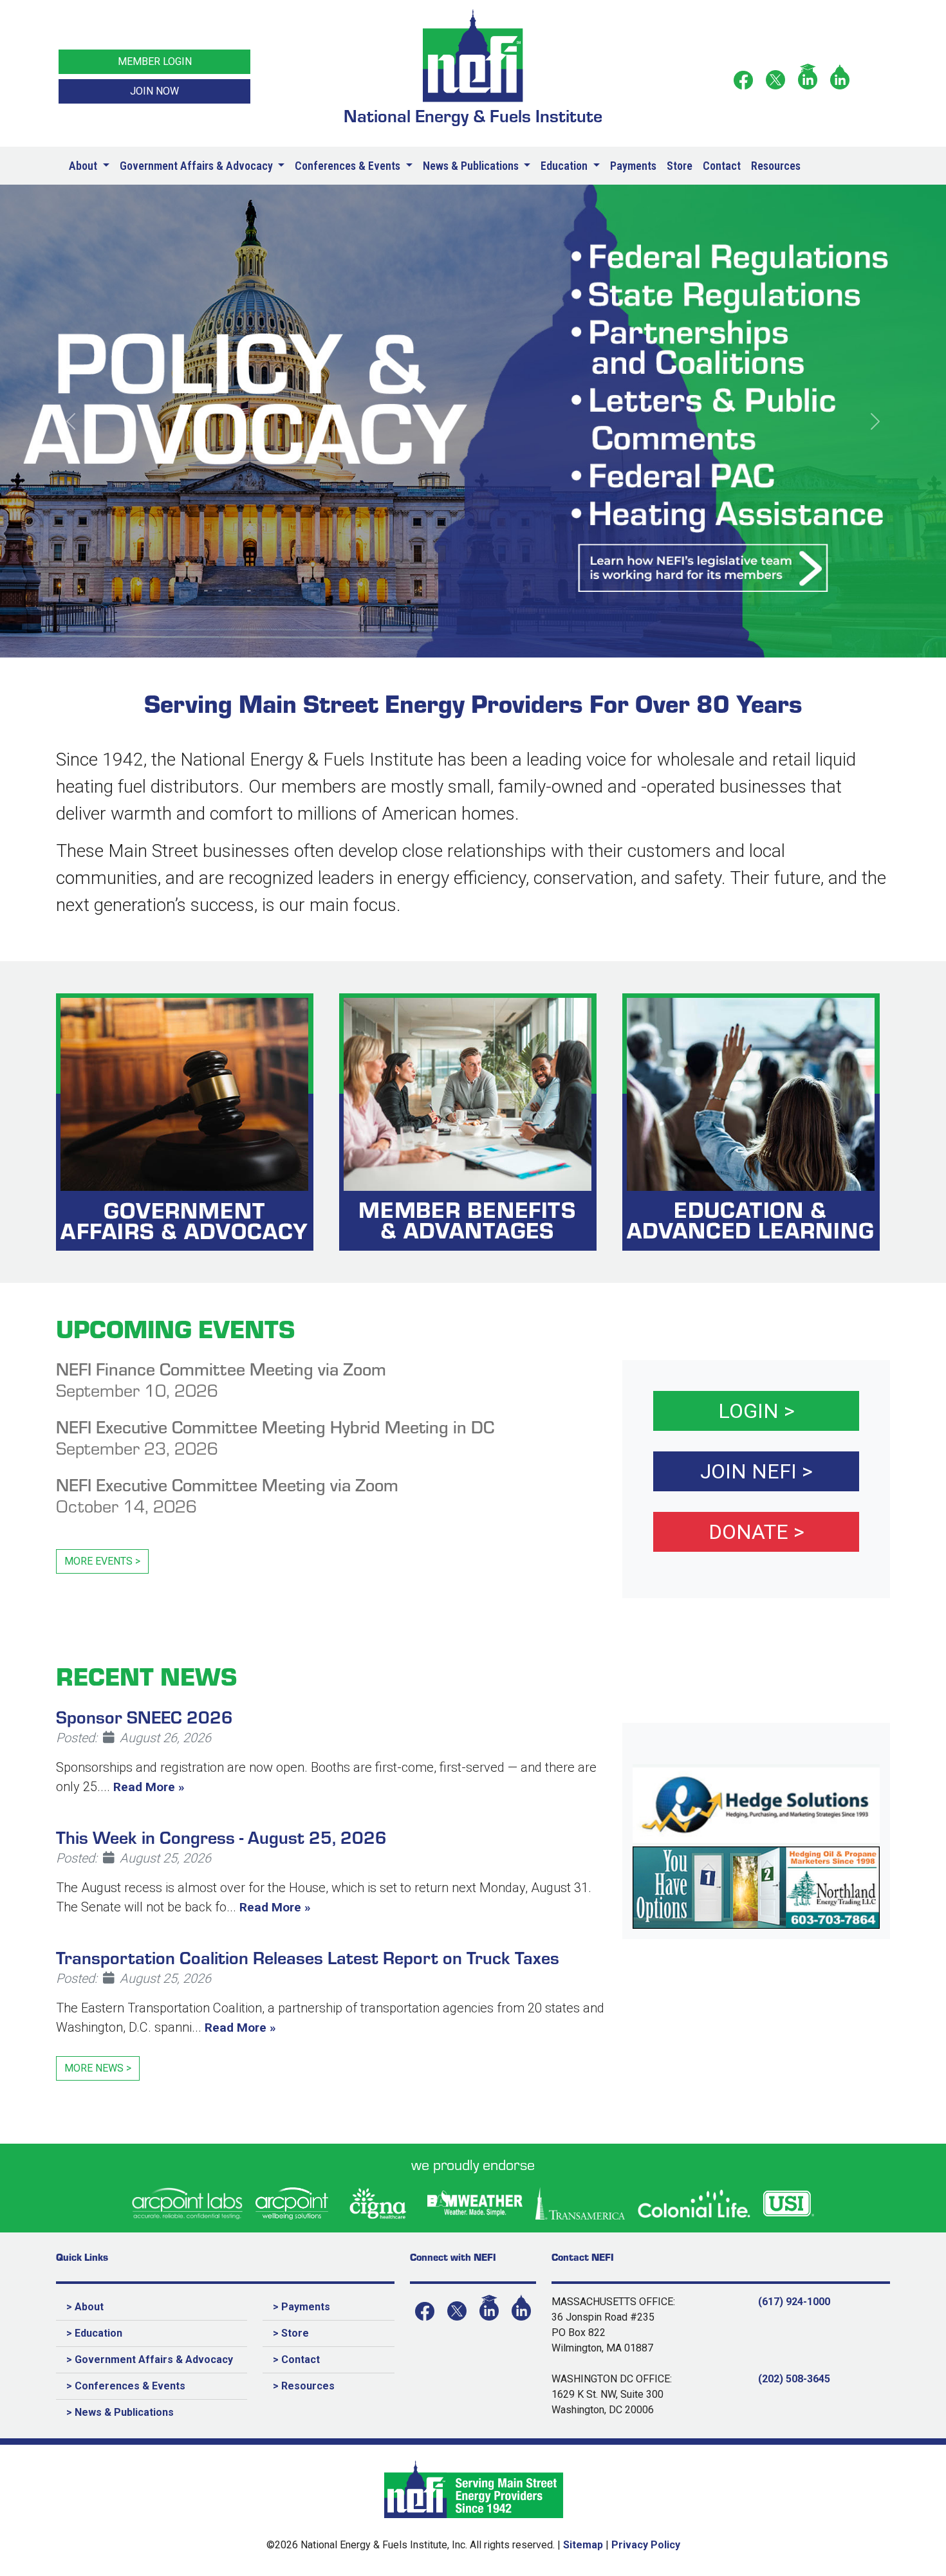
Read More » (149, 1787)
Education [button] (565, 166)
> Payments (301, 2307)
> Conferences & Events (126, 2386)
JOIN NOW (154, 91)
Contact (722, 166)
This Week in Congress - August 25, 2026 (221, 1836)
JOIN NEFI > (756, 1471)
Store (680, 166)
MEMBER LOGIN (155, 61)
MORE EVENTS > (102, 1561)
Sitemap (583, 2545)
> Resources (304, 2386)
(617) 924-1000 (794, 2302)
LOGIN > (756, 1411)
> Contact (296, 2360)
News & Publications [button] (472, 166)
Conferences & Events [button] (349, 166)
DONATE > (756, 1532)
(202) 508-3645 (794, 2379)
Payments (633, 166)
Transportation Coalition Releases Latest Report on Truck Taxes (308, 1957)
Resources (776, 166)
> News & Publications (120, 2412)
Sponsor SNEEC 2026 (144, 1716)
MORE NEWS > (98, 2068)
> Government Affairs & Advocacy (150, 2360)
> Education (94, 2333)
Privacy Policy (646, 2545)
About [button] (84, 166)
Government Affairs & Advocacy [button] (198, 166)
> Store (291, 2333)
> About (85, 2307)
